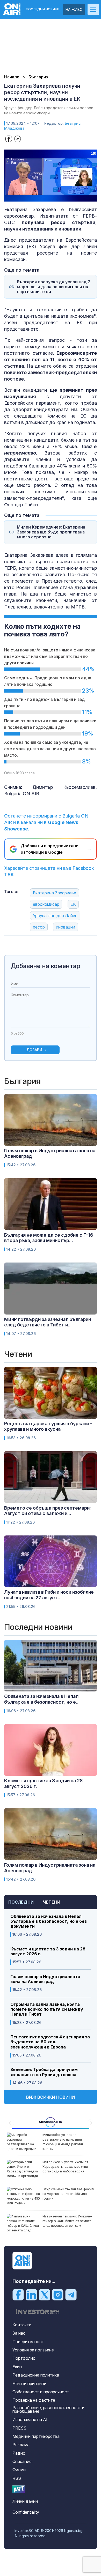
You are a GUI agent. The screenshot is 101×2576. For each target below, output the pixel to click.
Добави (34, 1050)
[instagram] (58, 2295)
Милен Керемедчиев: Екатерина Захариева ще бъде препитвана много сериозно (51, 532)
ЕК (73, 904)
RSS (17, 2478)
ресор (39, 927)
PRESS (19, 2428)
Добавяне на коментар (46, 966)
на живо (74, 9)
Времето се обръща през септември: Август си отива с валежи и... (48, 1511)
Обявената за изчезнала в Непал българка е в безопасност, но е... (42, 1699)
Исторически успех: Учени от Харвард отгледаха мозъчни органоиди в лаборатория (65, 2167)
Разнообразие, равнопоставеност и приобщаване (48, 2409)
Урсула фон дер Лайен (55, 916)
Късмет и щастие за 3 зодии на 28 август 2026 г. (48, 1951)
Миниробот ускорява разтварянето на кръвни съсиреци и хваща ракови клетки (63, 2142)
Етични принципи (29, 2384)
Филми (19, 2470)
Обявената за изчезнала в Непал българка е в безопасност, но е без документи (49, 1921)
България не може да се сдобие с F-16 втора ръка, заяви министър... (49, 1238)
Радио (19, 2453)
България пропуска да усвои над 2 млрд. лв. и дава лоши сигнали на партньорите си (54, 287)
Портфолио (24, 2358)
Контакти (22, 2325)
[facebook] (18, 2295)
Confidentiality (26, 2512)
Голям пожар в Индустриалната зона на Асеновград (45, 1979)
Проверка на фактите (34, 2400)
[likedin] (31, 2295)
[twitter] (45, 2295)
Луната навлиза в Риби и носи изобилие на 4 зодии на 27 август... (49, 1595)
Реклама (21, 2445)
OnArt (19, 2489)
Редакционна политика (36, 2375)
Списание (22, 2461)
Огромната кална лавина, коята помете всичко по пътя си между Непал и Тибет (47, 2009)
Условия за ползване (33, 2350)
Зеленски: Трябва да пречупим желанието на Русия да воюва (44, 2072)
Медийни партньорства (36, 2436)
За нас (19, 2333)
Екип (17, 2367)
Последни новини (43, 9)
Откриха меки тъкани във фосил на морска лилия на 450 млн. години (68, 2194)
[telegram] (71, 2295)
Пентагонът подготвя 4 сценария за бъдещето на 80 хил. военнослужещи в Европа (50, 2042)
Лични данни (25, 2501)
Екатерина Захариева (55, 893)
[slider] (45, 197)
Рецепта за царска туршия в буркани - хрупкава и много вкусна (48, 1426)
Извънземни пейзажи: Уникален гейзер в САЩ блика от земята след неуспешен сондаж (67, 2221)
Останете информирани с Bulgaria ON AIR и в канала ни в (46, 822)
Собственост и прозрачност (41, 2392)
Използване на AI (30, 2419)
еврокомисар (46, 904)
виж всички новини (51, 2097)
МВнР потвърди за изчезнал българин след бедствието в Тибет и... (48, 1322)
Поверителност (28, 2342)
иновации (66, 927)
